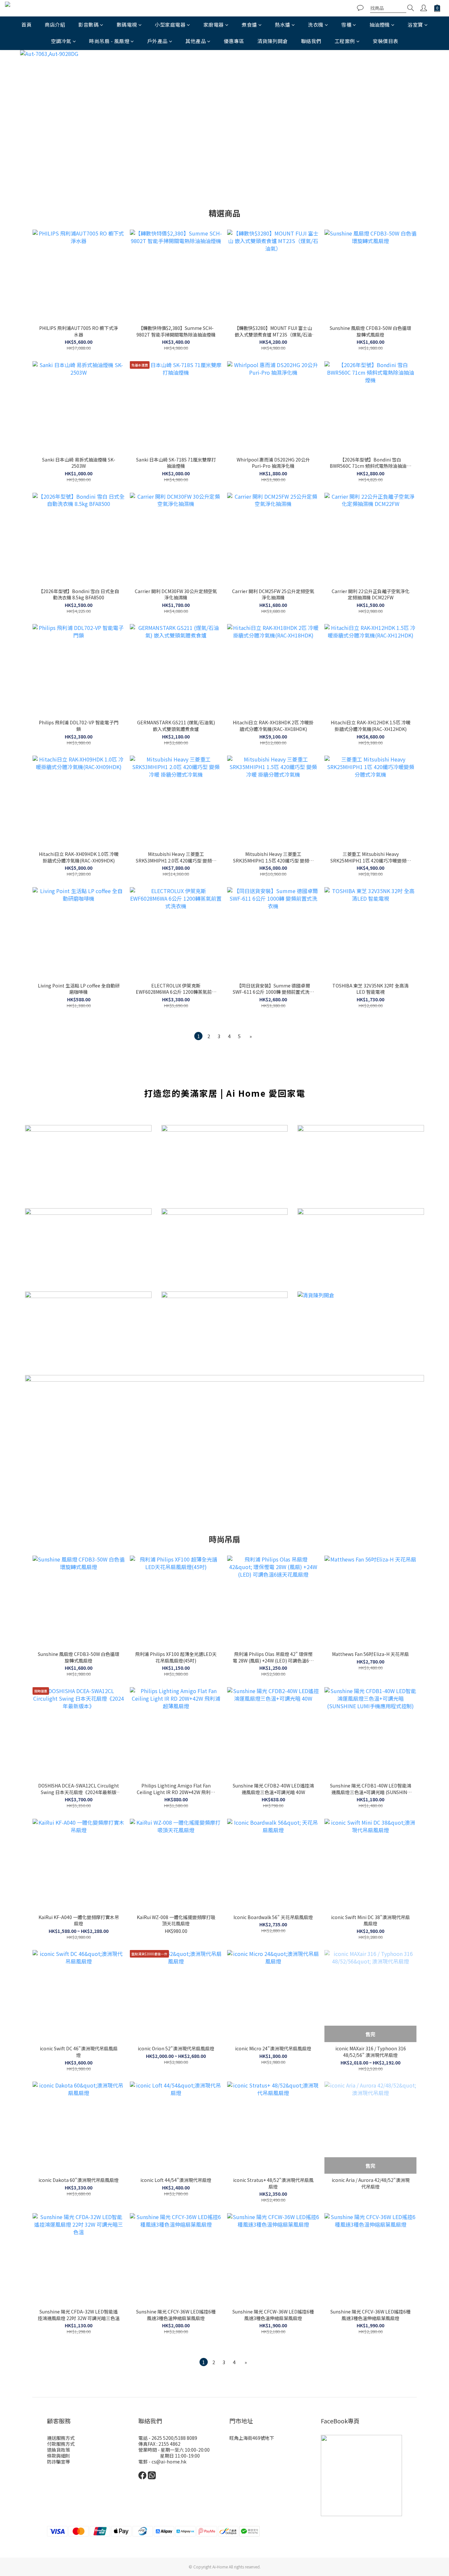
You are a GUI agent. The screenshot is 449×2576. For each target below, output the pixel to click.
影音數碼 (88, 25)
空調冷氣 (61, 41)
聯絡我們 (311, 41)
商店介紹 (55, 25)
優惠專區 (234, 41)
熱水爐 (283, 25)
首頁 (26, 25)
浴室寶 (415, 25)
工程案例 (345, 41)
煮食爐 (249, 25)
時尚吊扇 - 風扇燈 (109, 41)
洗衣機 (316, 25)
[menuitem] (198, 1036)
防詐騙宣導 (59, 2462)
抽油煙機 (380, 25)
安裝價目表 (386, 41)
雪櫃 (346, 25)
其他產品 (196, 41)
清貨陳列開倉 (273, 41)
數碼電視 (127, 25)
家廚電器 (214, 25)
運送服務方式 (61, 2438)
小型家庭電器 (170, 25)
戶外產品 (157, 41)
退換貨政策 (59, 2450)
